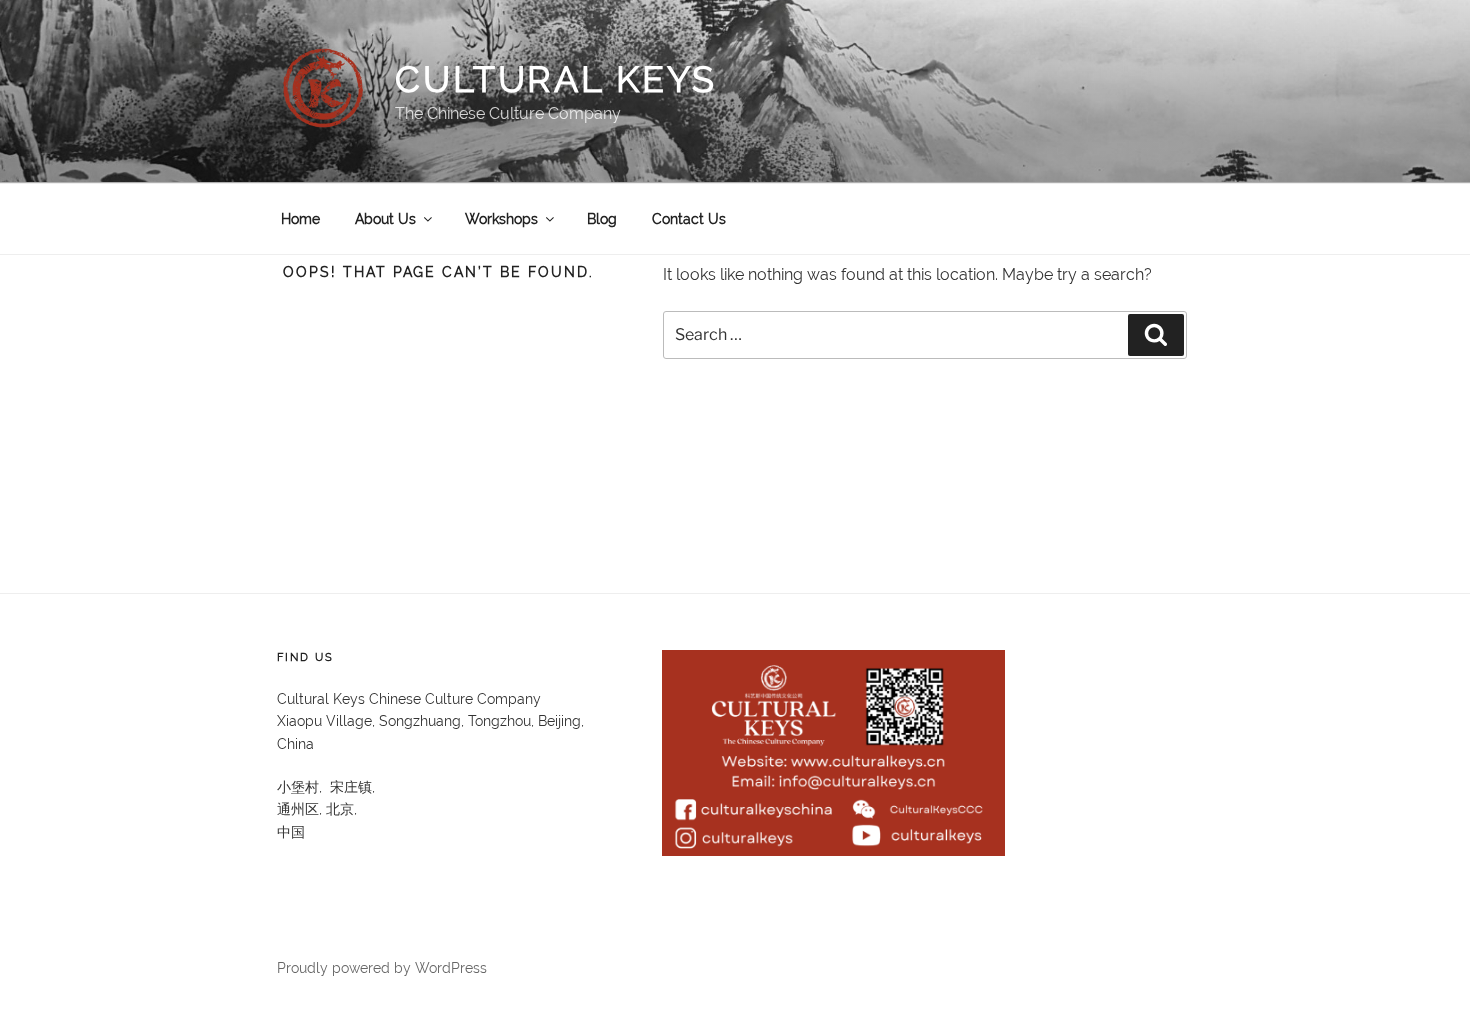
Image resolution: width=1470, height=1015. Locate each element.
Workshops (501, 219)
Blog (602, 219)
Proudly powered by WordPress (382, 968)
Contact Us (689, 219)
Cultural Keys (555, 79)
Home (300, 219)
